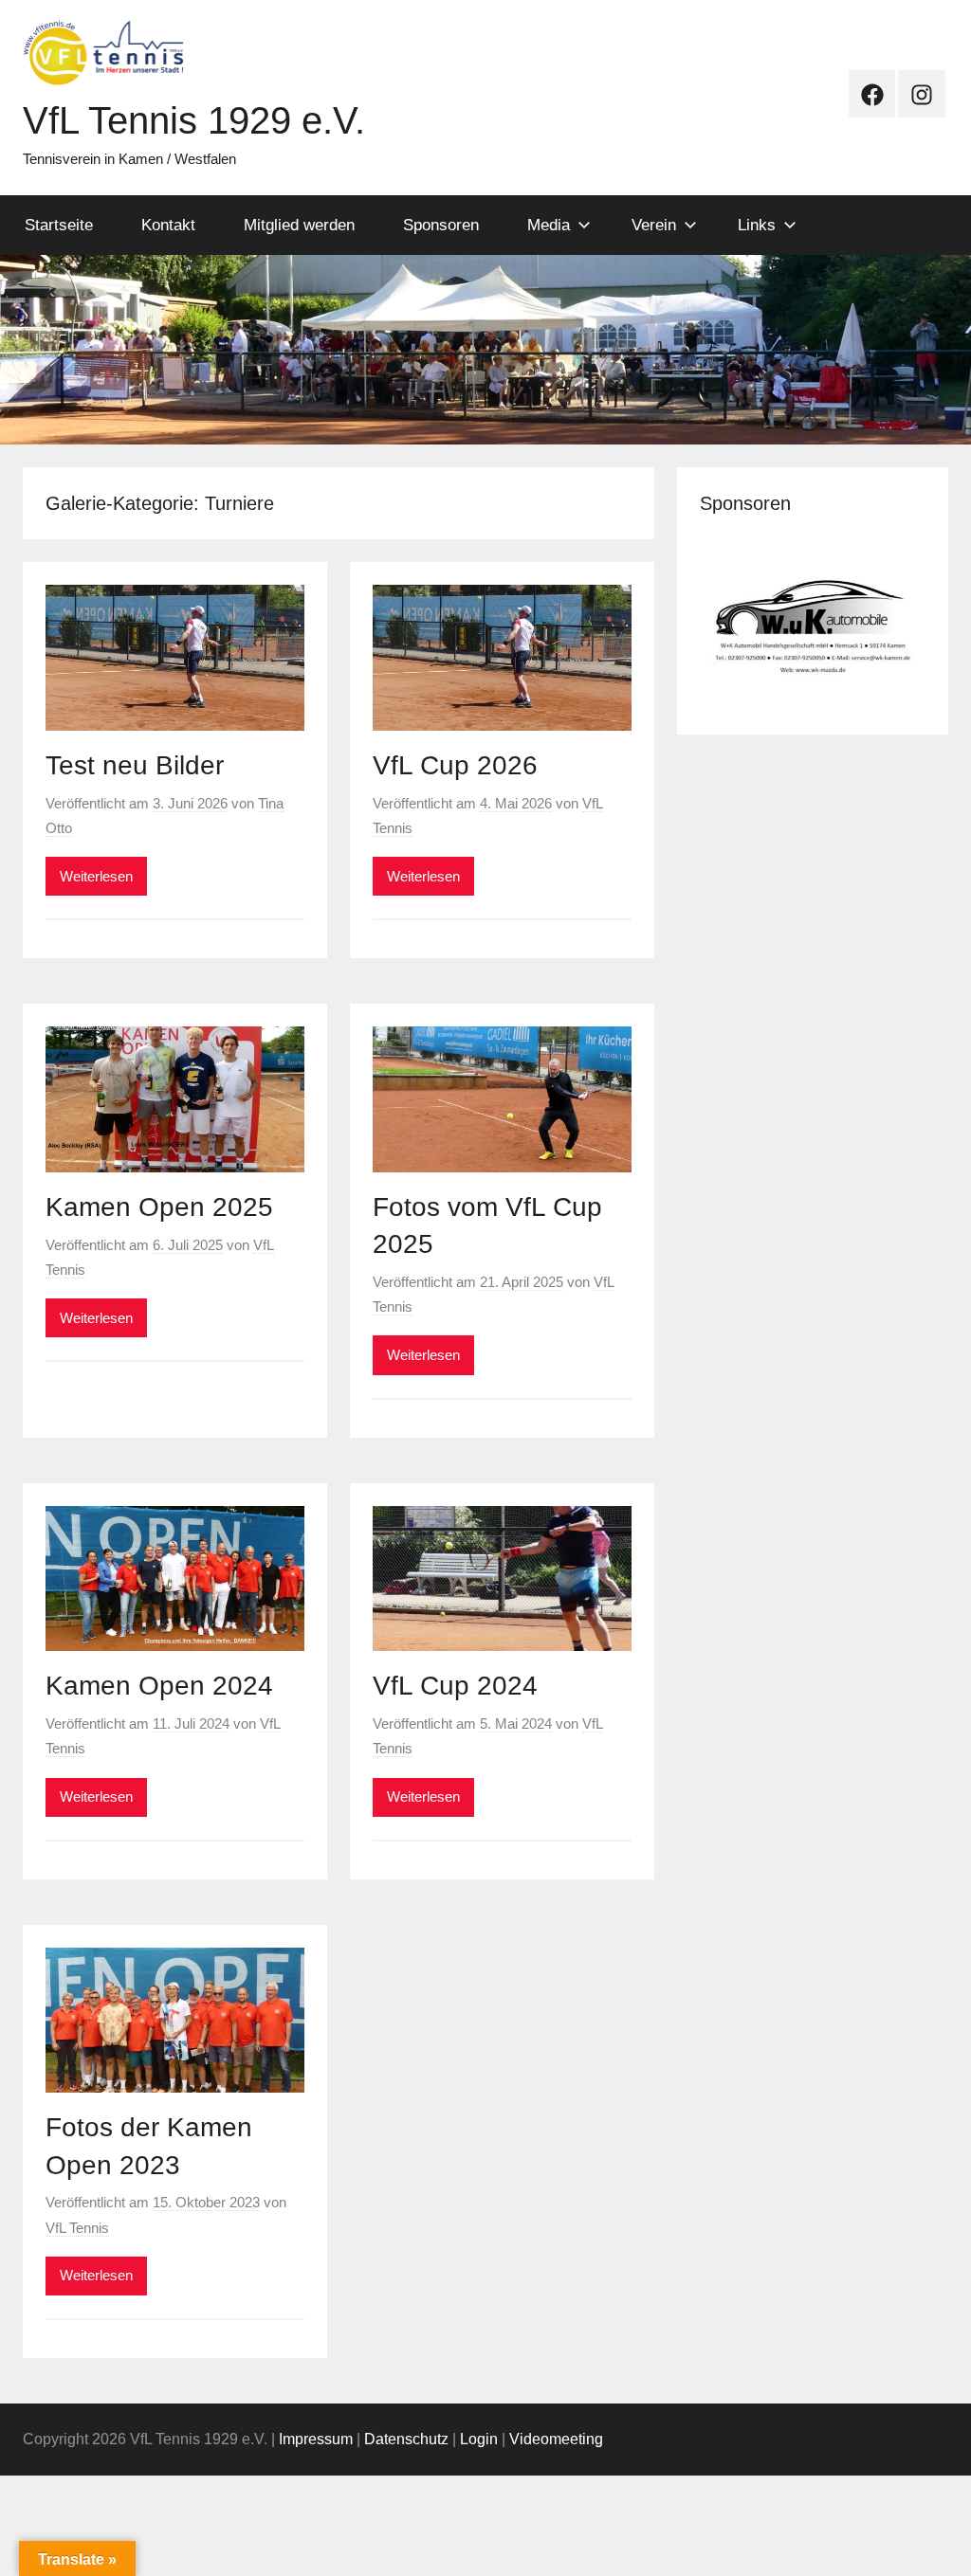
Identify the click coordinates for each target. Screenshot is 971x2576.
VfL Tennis (77, 2228)
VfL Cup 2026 (455, 765)
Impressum (316, 2439)
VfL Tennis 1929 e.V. (194, 120)
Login (479, 2439)
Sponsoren (441, 225)
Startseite (59, 225)
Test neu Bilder (135, 765)
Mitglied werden (299, 225)
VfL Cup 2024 (455, 1686)
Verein (654, 225)
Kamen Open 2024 (159, 1686)
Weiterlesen (96, 876)
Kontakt (168, 225)
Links (757, 225)
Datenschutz (406, 2439)
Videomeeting (556, 2439)
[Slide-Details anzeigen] (813, 622)
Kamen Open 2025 (159, 1207)
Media (549, 225)
